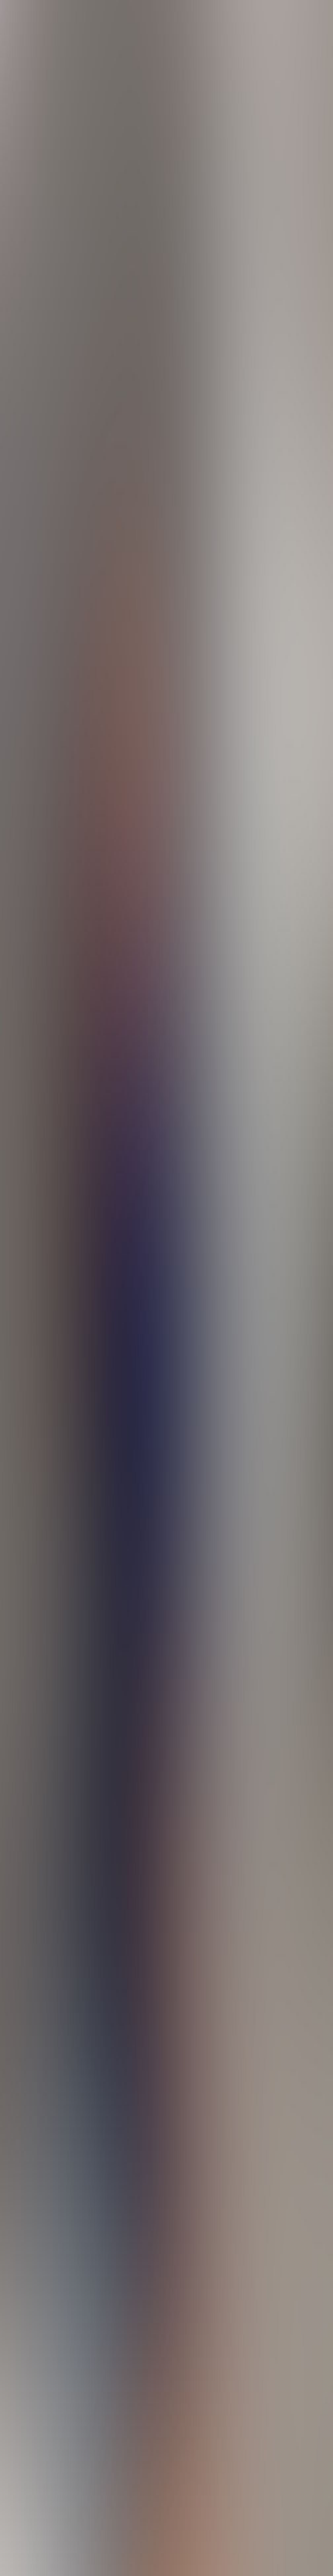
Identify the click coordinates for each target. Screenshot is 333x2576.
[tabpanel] (166, 1973)
